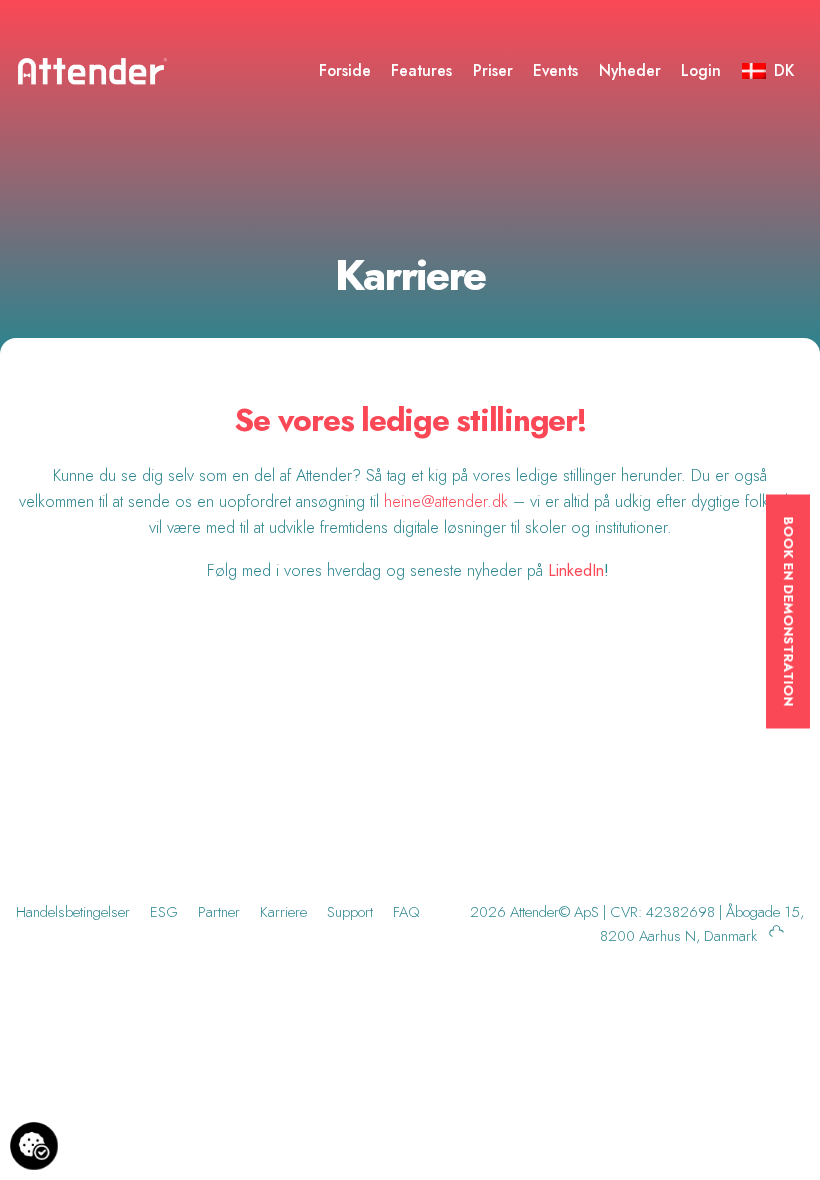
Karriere (283, 912)
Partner (219, 912)
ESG (164, 912)
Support (350, 912)
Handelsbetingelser (73, 912)
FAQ (406, 912)
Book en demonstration (788, 612)
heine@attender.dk (446, 501)
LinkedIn (576, 570)
